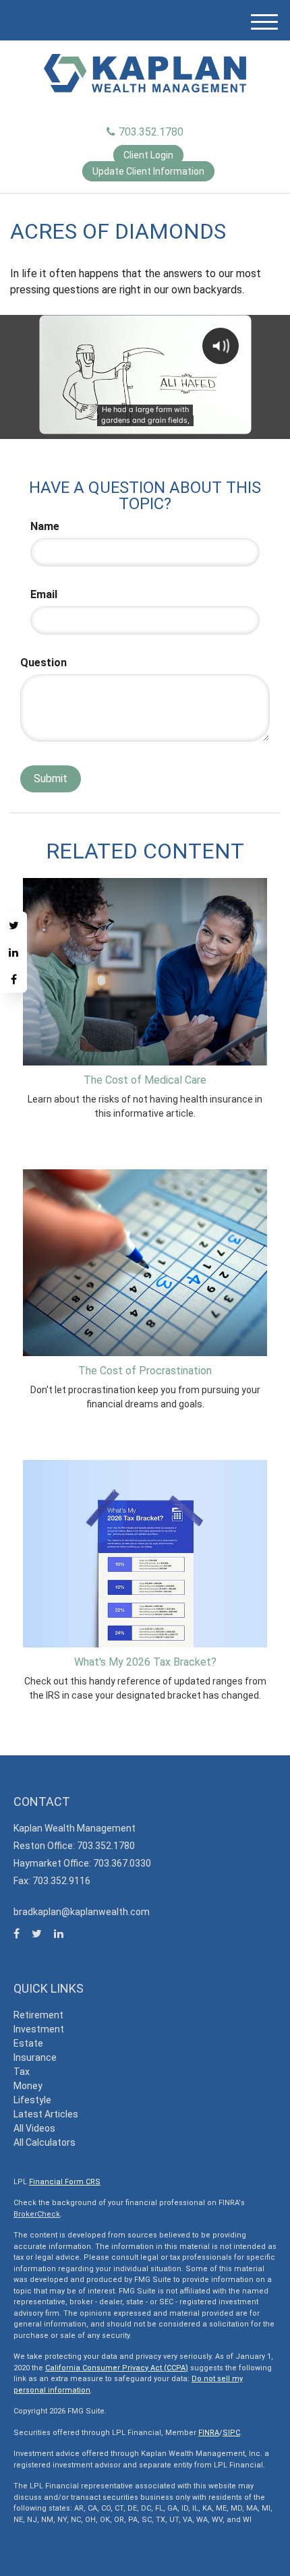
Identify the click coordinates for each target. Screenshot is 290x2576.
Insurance (35, 2057)
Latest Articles (46, 2114)
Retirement (38, 2015)
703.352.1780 (151, 132)
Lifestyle (32, 2100)
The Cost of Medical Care (145, 1080)
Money (28, 2086)
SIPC (231, 2433)
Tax (22, 2072)
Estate (28, 2043)
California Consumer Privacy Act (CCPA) (117, 2368)
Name (45, 526)
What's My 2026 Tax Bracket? (145, 1662)
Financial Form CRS (65, 2182)
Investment (39, 2029)
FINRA (209, 2433)
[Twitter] (13, 925)
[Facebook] (13, 979)
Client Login (148, 155)
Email (44, 594)
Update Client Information (148, 171)
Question (43, 663)
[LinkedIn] (13, 952)
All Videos (34, 2128)
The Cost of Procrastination (145, 1371)
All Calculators (45, 2142)
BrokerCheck (37, 2214)
